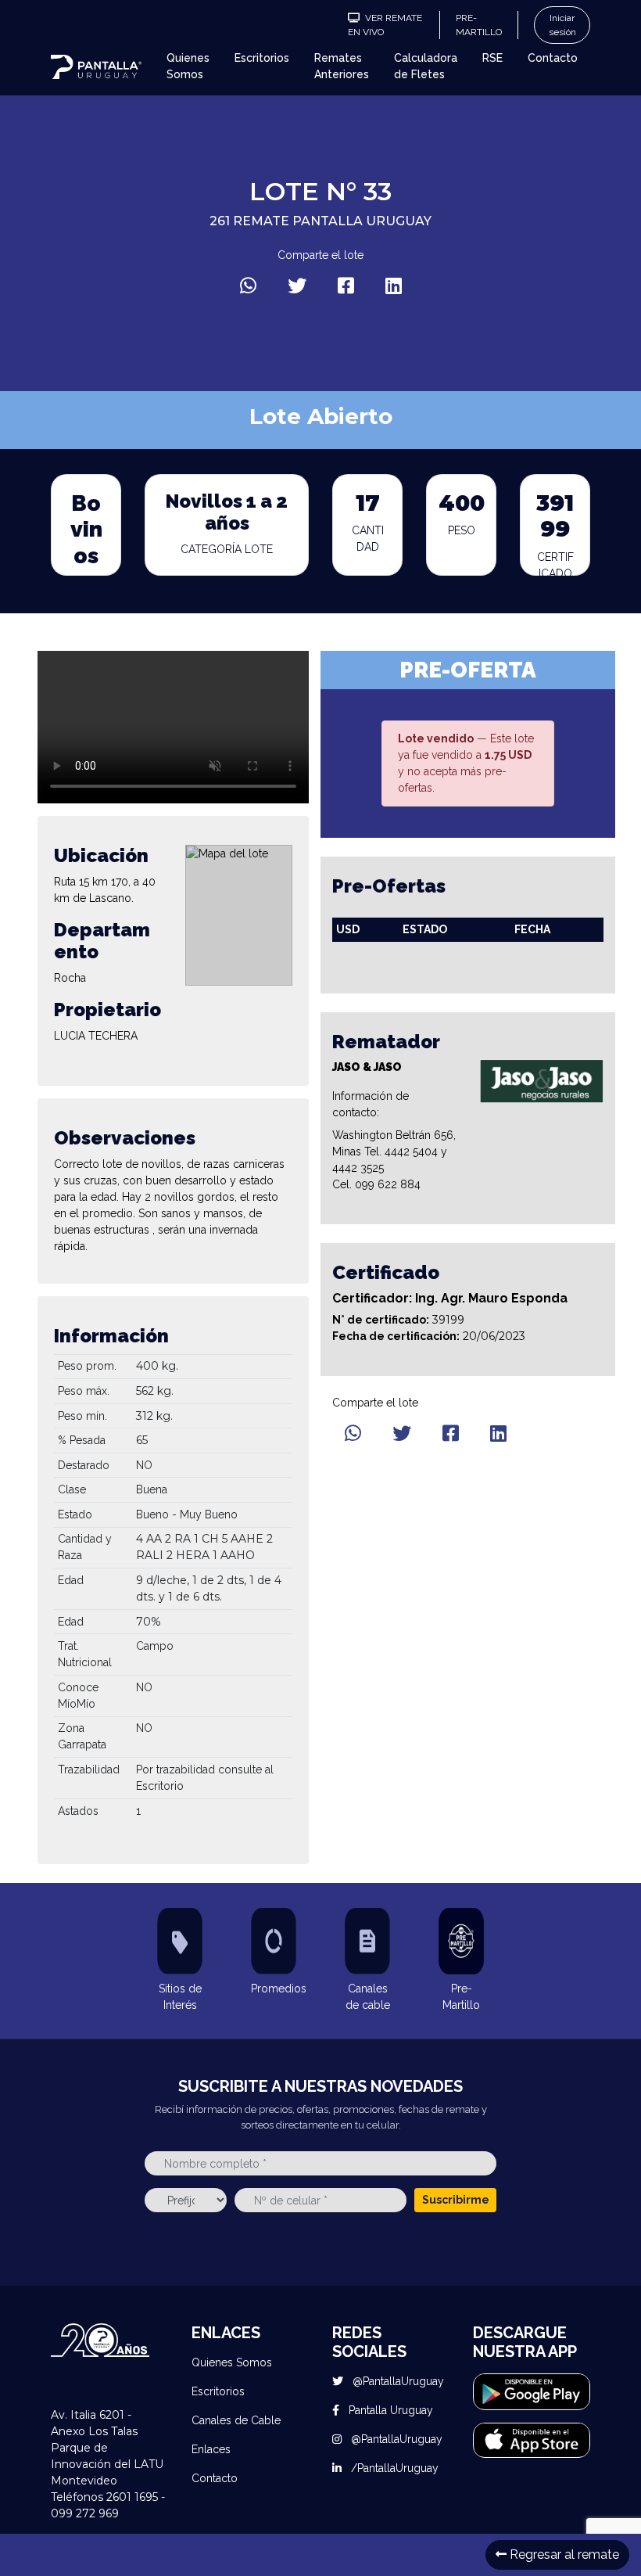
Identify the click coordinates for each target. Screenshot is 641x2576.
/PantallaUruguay (393, 2468)
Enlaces (211, 2449)
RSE (492, 58)
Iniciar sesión (562, 25)
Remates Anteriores (342, 66)
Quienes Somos (188, 66)
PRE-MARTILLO (479, 25)
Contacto (553, 58)
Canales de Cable (236, 2420)
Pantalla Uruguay (389, 2410)
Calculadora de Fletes (426, 66)
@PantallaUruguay (397, 2381)
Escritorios (262, 58)
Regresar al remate (563, 2554)
